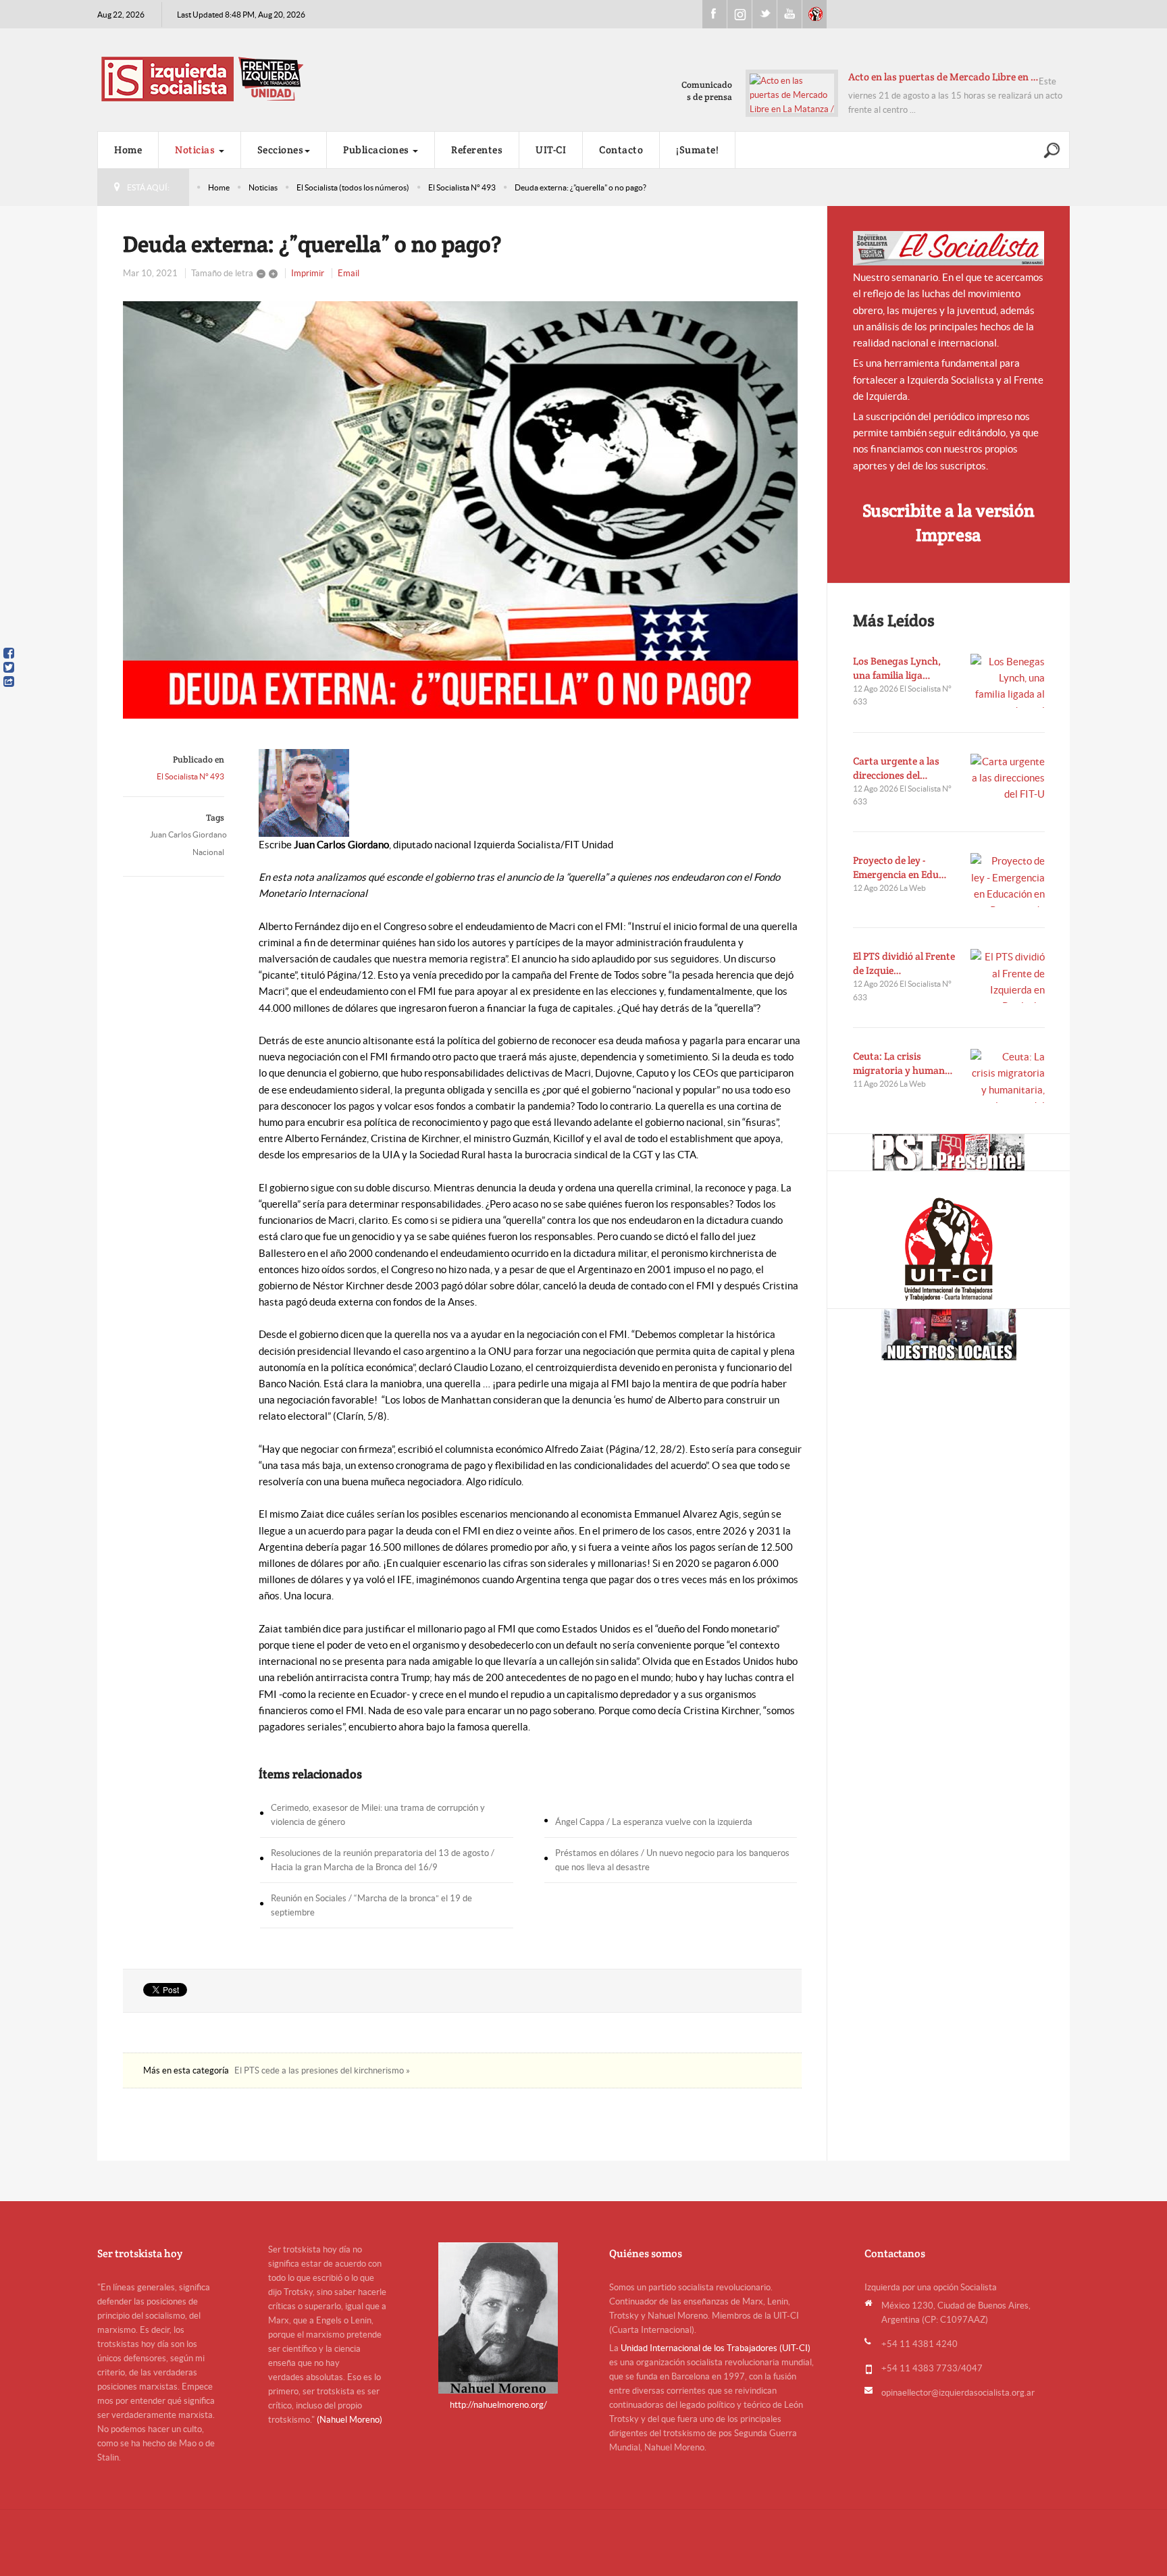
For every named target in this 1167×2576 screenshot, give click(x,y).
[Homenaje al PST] (949, 1152)
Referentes (477, 150)
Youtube (789, 14)
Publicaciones (377, 150)
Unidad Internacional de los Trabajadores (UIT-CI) (716, 2348)
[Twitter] (9, 667)
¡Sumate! (697, 150)
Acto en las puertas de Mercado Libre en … (943, 77)
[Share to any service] (9, 681)
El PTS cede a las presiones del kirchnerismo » (322, 2070)
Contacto (621, 150)
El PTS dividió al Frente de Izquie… (904, 963)
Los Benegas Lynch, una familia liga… (897, 668)
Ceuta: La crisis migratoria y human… (903, 1063)
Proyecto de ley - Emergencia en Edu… (900, 867)
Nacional (208, 852)
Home (128, 150)
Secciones (281, 150)
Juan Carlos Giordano (188, 834)
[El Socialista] (949, 248)
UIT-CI (814, 14)
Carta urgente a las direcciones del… (896, 768)
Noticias (196, 150)
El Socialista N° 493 (462, 187)
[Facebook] (9, 653)
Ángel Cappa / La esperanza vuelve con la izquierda (654, 1822)
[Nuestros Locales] (949, 1335)
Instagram (740, 14)
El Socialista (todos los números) (353, 187)
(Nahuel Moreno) (349, 2420)
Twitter (764, 14)
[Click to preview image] (462, 510)
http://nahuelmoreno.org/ (498, 2405)
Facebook (715, 14)
